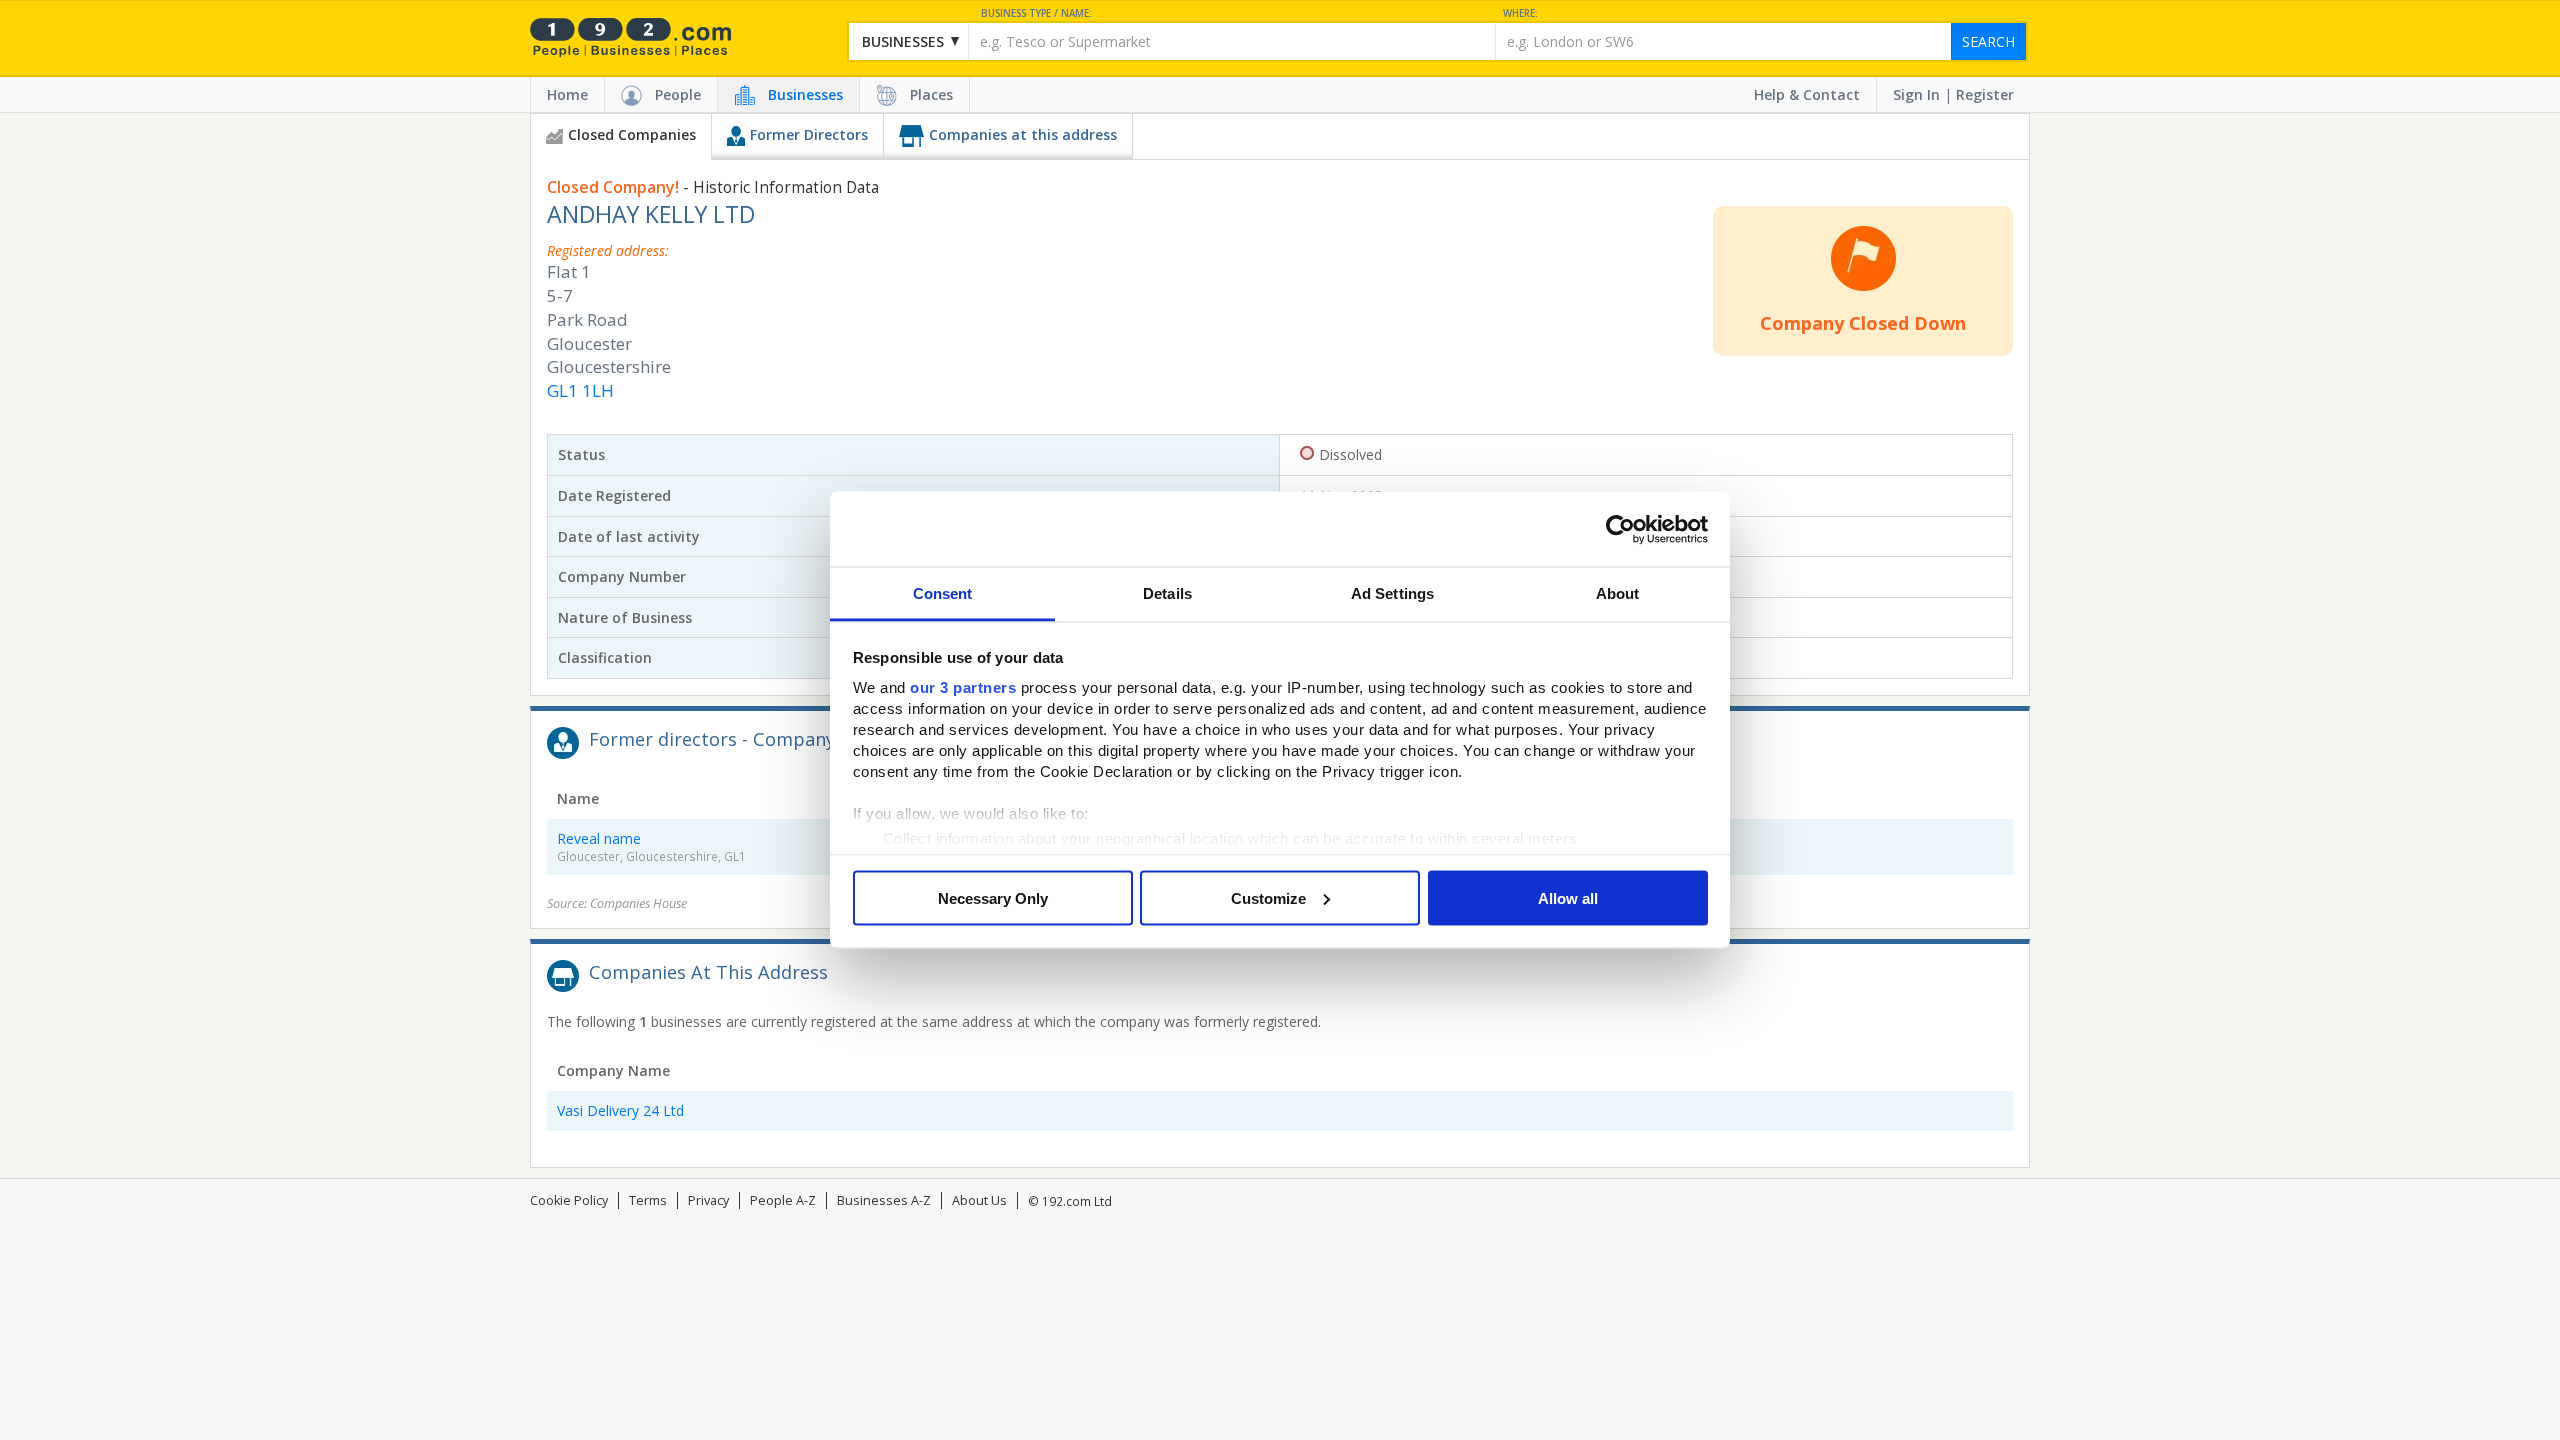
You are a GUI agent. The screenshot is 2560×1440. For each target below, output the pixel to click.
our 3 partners (963, 687)
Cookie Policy (569, 1200)
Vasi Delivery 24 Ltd (620, 1110)
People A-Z (783, 1200)
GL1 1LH (580, 390)
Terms (648, 1200)
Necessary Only (993, 897)
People (678, 94)
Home (567, 94)
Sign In (1916, 94)
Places (931, 94)
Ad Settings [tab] (1392, 593)
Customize (1268, 897)
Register (1985, 94)
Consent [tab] (943, 593)
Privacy (708, 1200)
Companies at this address (1023, 134)
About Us (979, 1200)
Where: (1520, 13)
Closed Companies (632, 134)
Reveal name (599, 838)
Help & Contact (1807, 94)
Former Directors (809, 134)
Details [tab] (1167, 593)
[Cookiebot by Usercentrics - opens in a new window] (1620, 529)
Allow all (1568, 897)
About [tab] (1618, 593)
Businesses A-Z (884, 1200)
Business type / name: (1036, 13)
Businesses (805, 94)
